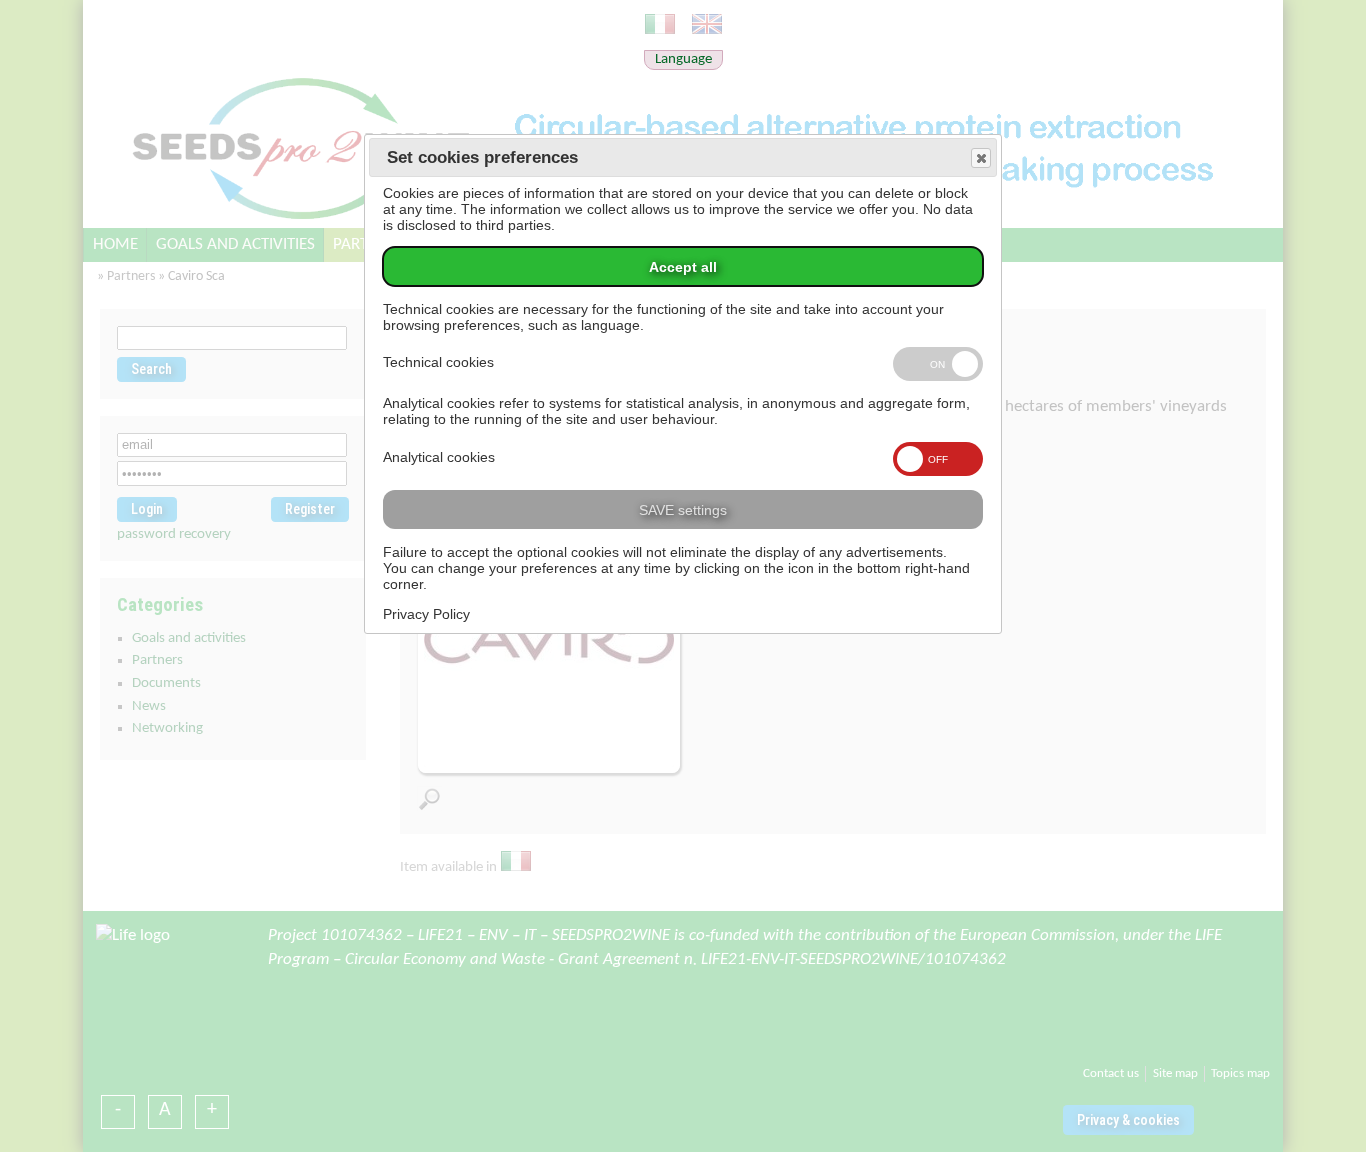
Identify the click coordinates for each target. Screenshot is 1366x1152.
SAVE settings (683, 510)
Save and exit (981, 158)
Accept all (683, 267)
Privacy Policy (426, 614)
